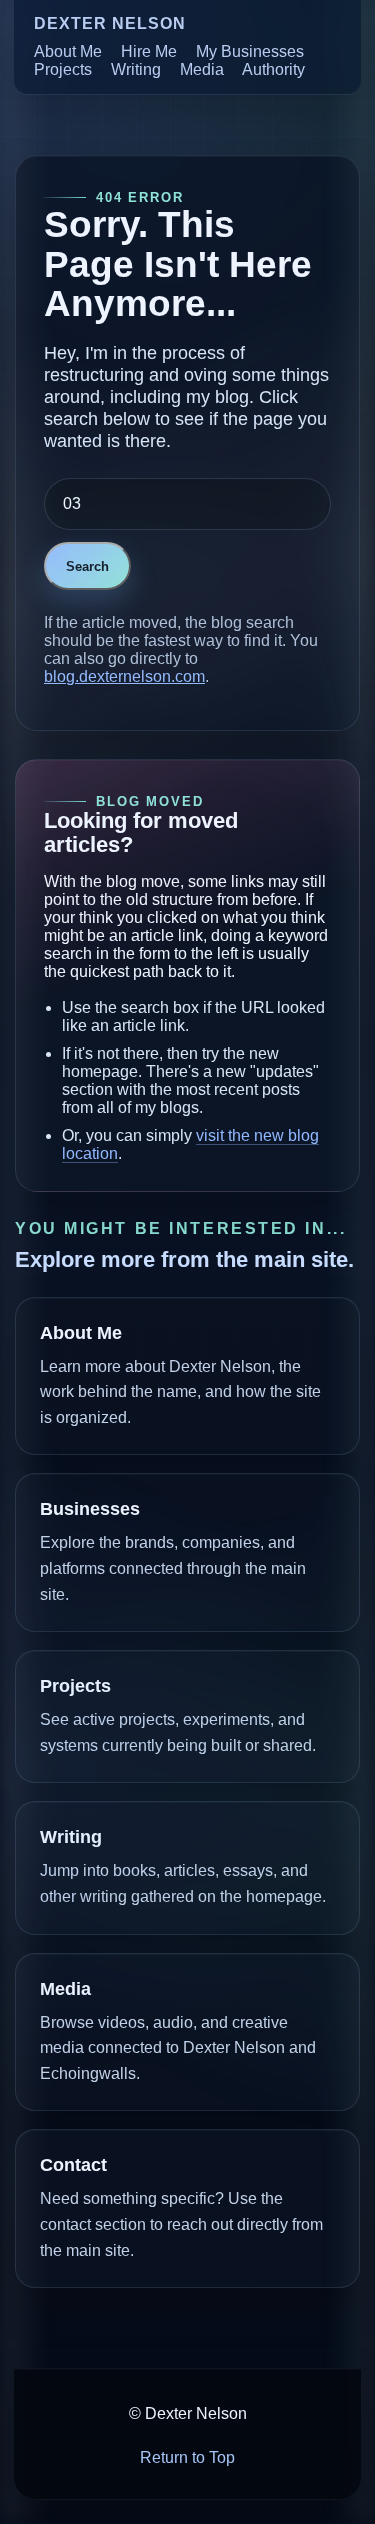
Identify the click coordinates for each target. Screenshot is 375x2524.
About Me (68, 51)
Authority (273, 69)
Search (87, 566)
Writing (136, 69)
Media (202, 69)
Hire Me (149, 51)
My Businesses (250, 51)
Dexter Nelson (109, 23)
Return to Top (187, 2457)
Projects (63, 69)
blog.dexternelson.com (124, 676)
